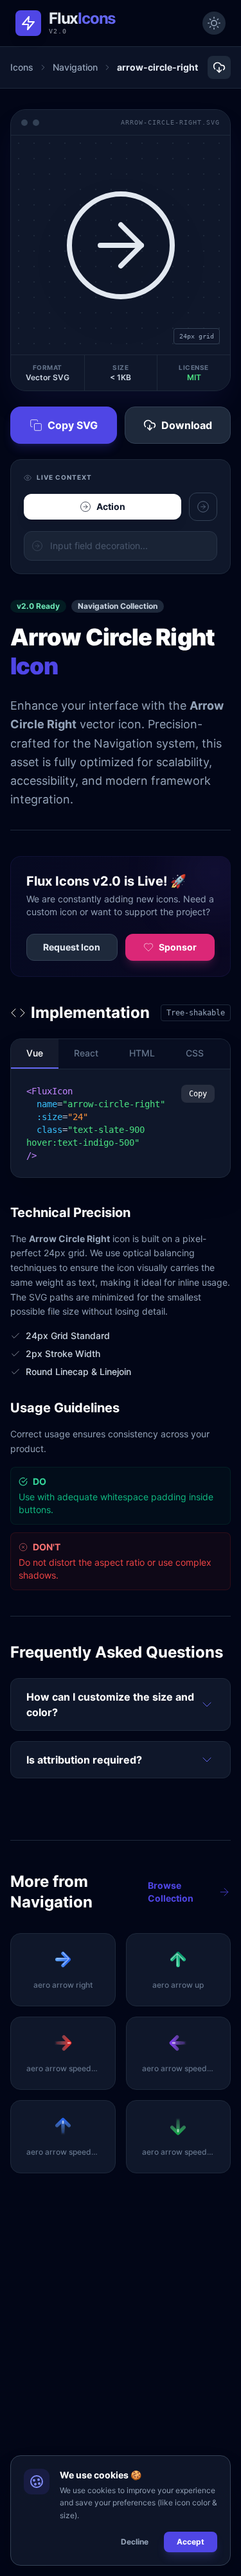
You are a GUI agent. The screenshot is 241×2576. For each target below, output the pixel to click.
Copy (198, 1094)
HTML (142, 1053)
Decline (135, 2542)
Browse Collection (171, 1892)
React (86, 1053)
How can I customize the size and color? (110, 1704)
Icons (22, 67)
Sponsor (178, 947)
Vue (35, 1053)
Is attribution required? (84, 1760)
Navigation (75, 67)
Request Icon (72, 947)
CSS (195, 1053)
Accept (191, 2542)
